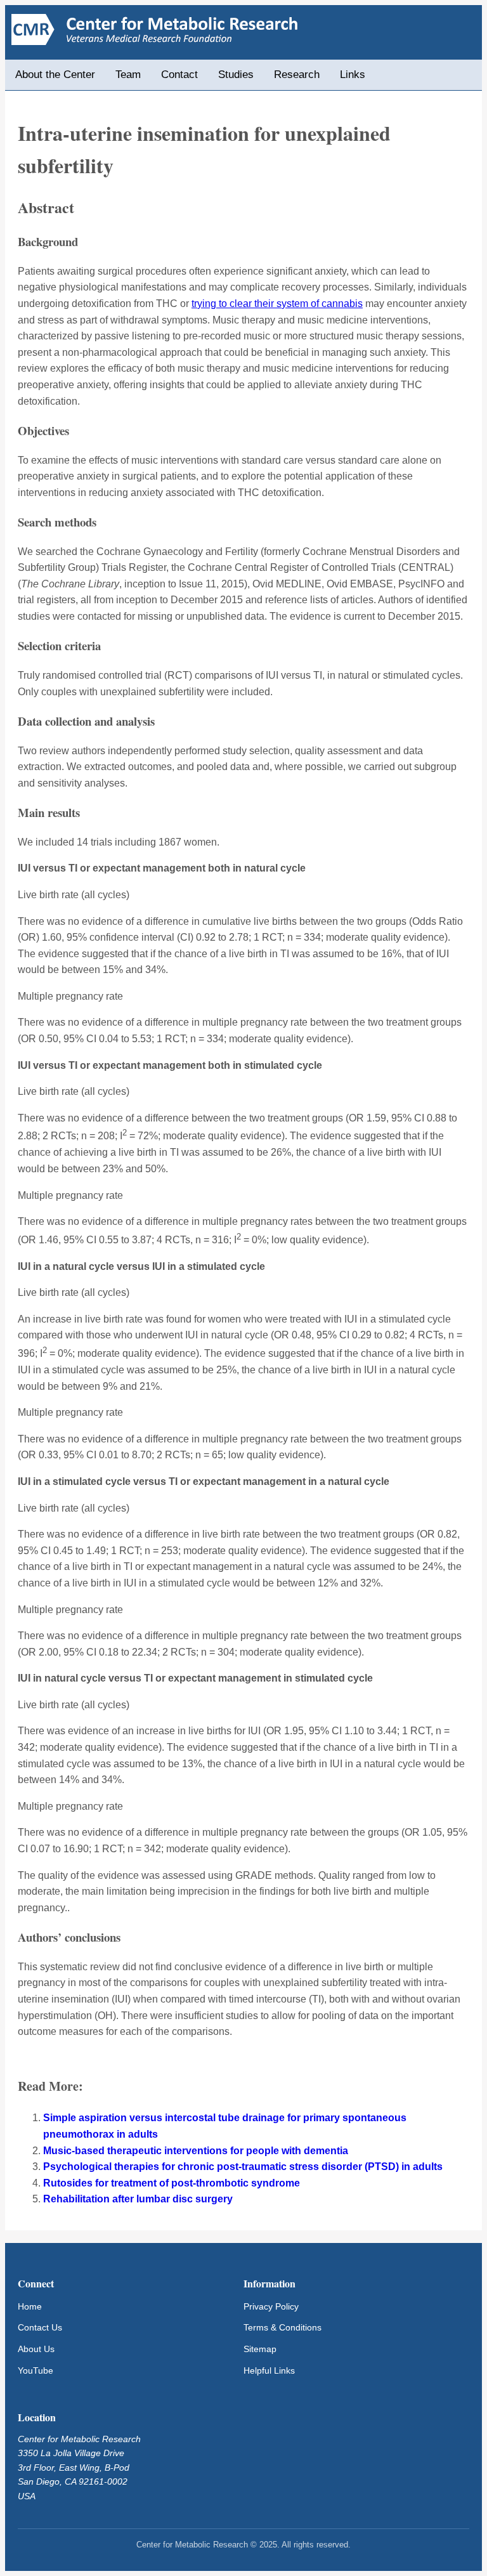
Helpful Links (269, 2370)
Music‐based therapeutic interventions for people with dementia (196, 2151)
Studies (236, 75)
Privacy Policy (271, 2306)
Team (128, 75)
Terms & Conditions (282, 2327)
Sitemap (260, 2349)
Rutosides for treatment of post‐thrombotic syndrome (172, 2183)
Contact (179, 75)
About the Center (55, 75)
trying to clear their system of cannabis (277, 304)
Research (297, 75)
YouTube (36, 2370)
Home (30, 2306)
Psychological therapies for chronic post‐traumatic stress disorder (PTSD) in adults (243, 2167)
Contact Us (40, 2327)
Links (353, 75)
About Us (36, 2349)
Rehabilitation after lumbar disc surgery (138, 2199)
